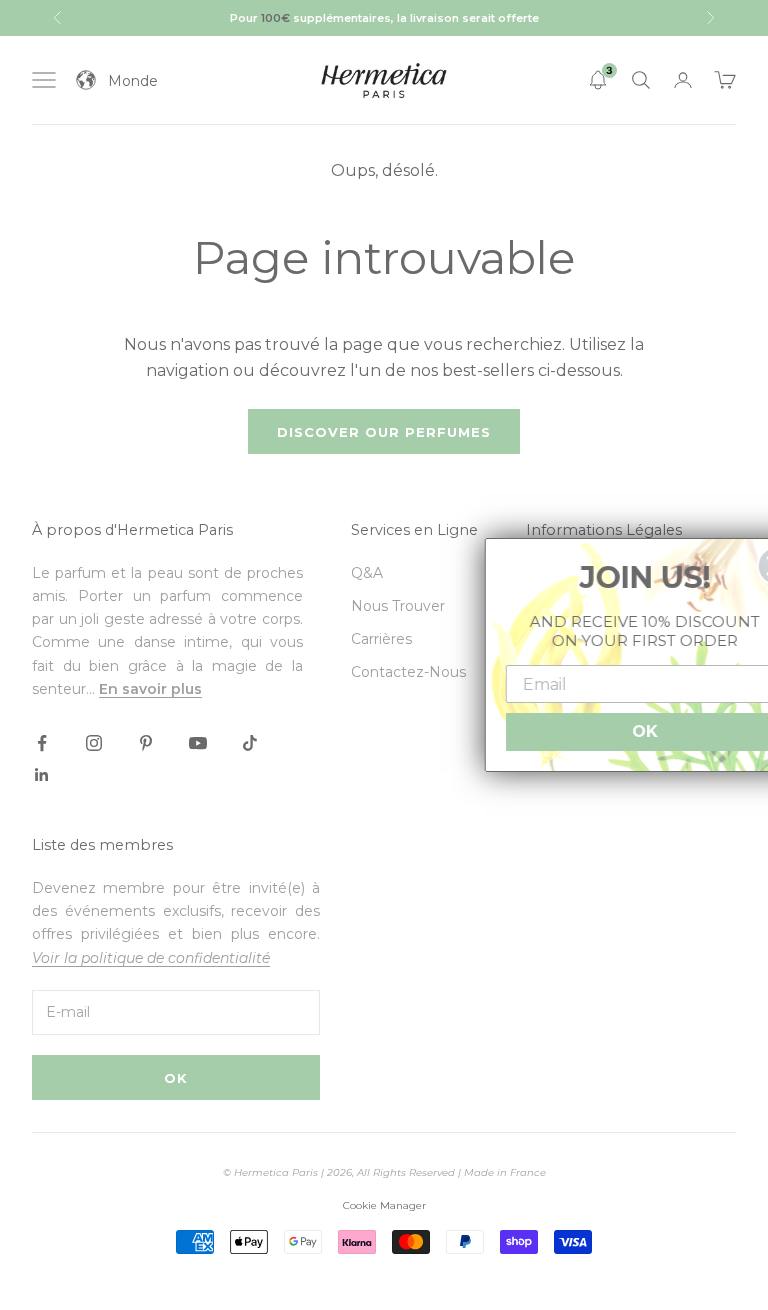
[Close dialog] (742, 566)
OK (176, 1078)
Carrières (381, 639)
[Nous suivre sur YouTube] (198, 743)
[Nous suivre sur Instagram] (94, 743)
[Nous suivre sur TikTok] (250, 743)
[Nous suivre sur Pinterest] (146, 743)
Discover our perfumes (384, 432)
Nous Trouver (398, 606)
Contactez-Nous (408, 672)
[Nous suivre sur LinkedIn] (42, 775)
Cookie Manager (384, 1205)
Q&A (367, 573)
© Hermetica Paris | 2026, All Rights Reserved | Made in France (384, 1172)
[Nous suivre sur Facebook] (42, 743)
